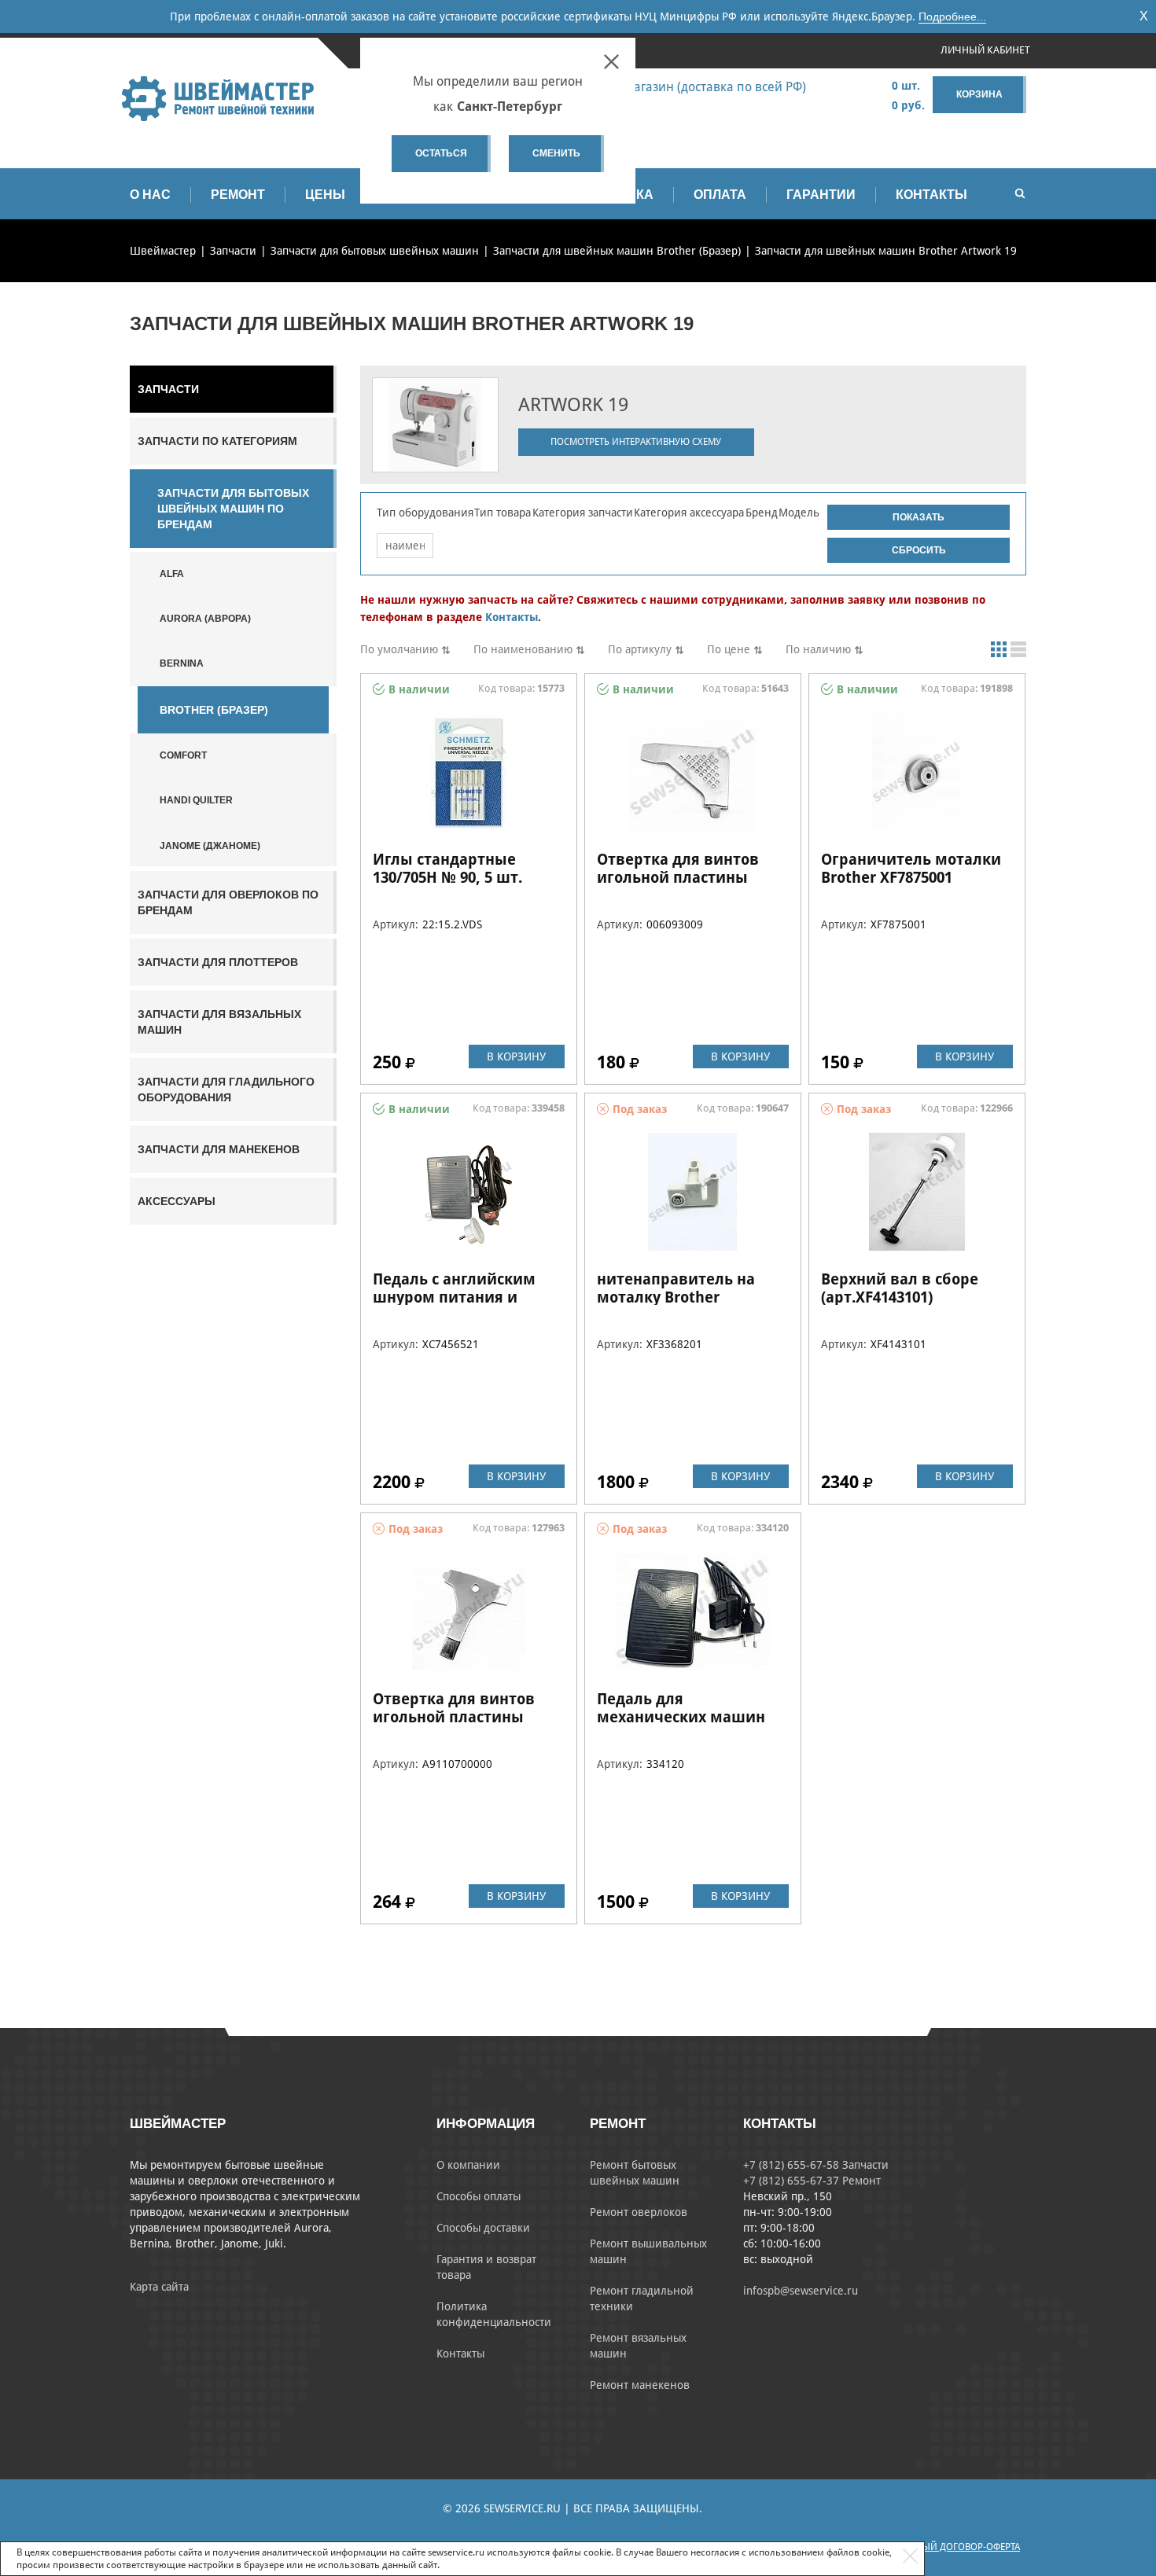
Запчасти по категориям (217, 441)
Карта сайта (159, 2287)
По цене (729, 649)
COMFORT (183, 755)
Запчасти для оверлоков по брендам (228, 902)
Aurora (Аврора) (205, 619)
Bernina (182, 663)
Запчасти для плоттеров (218, 962)
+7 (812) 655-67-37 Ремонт (812, 2181)
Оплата (720, 195)
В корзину (516, 1056)
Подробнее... (952, 17)
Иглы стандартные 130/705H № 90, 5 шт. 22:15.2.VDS (447, 877)
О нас (150, 195)
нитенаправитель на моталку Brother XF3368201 (676, 1297)
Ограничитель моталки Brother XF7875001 (911, 868)
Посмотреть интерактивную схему (636, 442)
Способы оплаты (479, 2196)
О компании (468, 2165)
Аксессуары (177, 1201)
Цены (325, 195)
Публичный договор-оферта (950, 2547)
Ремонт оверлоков (639, 2212)
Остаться (441, 153)
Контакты (931, 195)
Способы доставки (483, 2228)
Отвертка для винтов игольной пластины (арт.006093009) (678, 877)
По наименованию (523, 649)
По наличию (818, 649)
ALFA (172, 574)
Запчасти (168, 389)
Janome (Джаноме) (210, 846)
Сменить (556, 153)
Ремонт (238, 195)
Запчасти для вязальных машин (219, 1022)
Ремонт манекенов (640, 2385)
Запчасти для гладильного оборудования (226, 1090)
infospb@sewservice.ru (801, 2291)
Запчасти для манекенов (219, 1149)
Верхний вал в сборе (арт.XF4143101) (900, 1288)
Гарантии (821, 195)
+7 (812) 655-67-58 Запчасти (816, 2165)
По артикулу (640, 649)
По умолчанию (399, 649)
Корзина (979, 94)
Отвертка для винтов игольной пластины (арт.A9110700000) (454, 1717)
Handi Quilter (196, 800)
